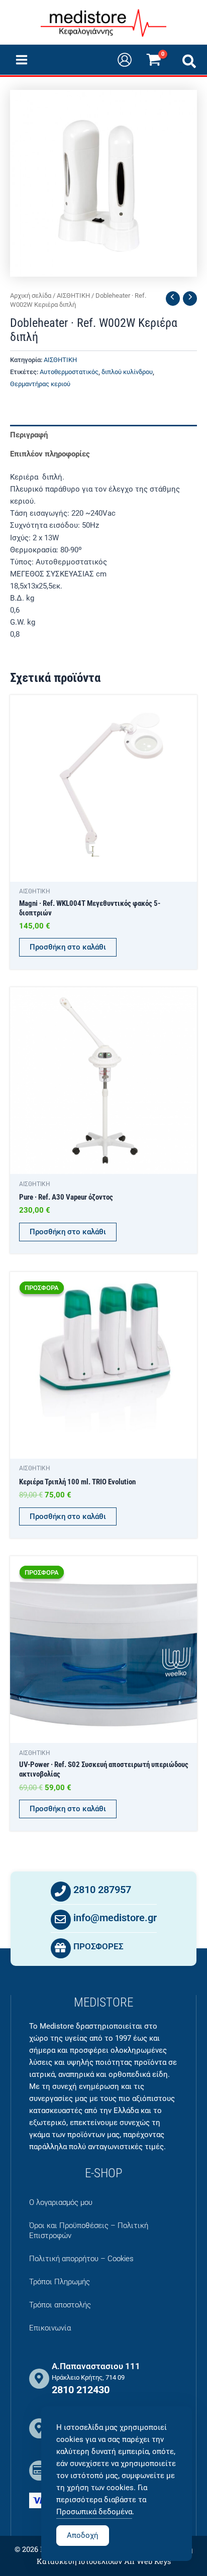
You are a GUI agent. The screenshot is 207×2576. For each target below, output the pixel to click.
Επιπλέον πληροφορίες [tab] (50, 454)
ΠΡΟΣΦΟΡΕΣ (98, 1946)
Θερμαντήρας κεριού (40, 384)
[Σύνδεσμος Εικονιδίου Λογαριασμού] (125, 60)
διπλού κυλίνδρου (127, 372)
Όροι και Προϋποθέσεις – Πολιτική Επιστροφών (89, 2231)
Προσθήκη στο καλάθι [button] (68, 947)
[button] (190, 64)
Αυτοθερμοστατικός (69, 372)
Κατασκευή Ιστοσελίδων (79, 2561)
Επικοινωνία (50, 2328)
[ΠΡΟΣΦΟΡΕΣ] (61, 1948)
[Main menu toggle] (22, 60)
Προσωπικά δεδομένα (94, 2512)
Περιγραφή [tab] (29, 435)
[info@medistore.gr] (61, 1920)
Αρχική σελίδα (31, 296)
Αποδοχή (83, 2535)
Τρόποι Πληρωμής (60, 2282)
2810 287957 (102, 1890)
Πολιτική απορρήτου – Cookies (81, 2259)
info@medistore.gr (115, 1918)
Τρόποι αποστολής (60, 2305)
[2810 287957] (61, 1892)
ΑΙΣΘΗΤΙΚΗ (73, 296)
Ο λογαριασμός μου (61, 2202)
